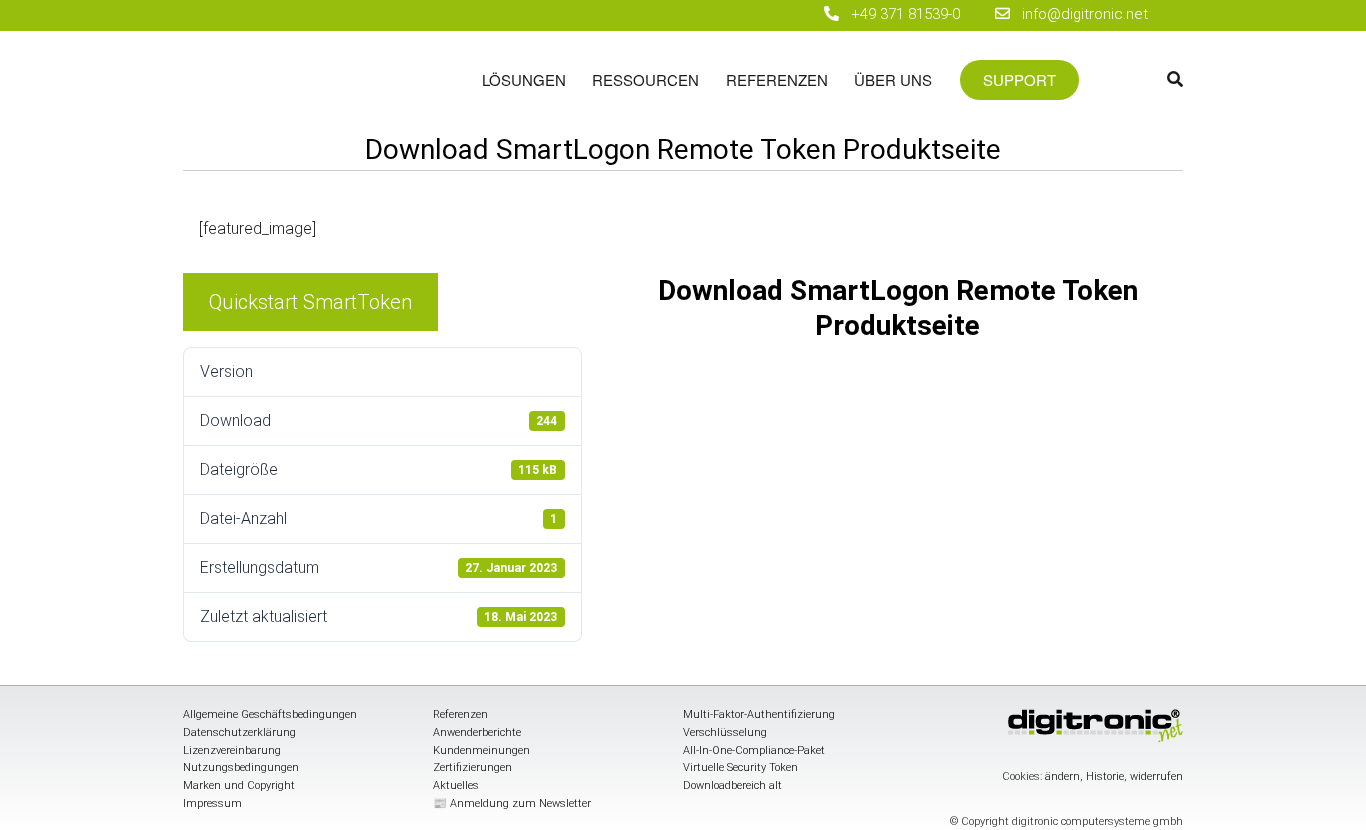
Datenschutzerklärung (239, 732)
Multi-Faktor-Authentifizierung (759, 714)
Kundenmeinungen (481, 750)
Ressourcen (645, 79)
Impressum (212, 803)
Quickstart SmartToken (310, 302)
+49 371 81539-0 (905, 14)
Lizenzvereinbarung (232, 750)
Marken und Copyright (239, 785)
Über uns (893, 79)
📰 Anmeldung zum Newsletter (512, 803)
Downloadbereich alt (732, 785)
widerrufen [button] (1156, 776)
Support (1019, 80)
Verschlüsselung (725, 732)
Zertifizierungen (472, 767)
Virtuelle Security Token (740, 767)
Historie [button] (1105, 776)
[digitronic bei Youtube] (716, 15)
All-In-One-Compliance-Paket (754, 750)
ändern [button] (1062, 776)
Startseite (326, 89)
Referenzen (777, 79)
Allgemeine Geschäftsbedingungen (270, 714)
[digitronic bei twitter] (786, 15)
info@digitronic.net (1079, 14)
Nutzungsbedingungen (241, 767)
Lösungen (524, 79)
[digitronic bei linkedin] (751, 15)
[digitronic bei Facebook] (681, 15)
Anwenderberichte (477, 732)
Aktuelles (456, 785)
